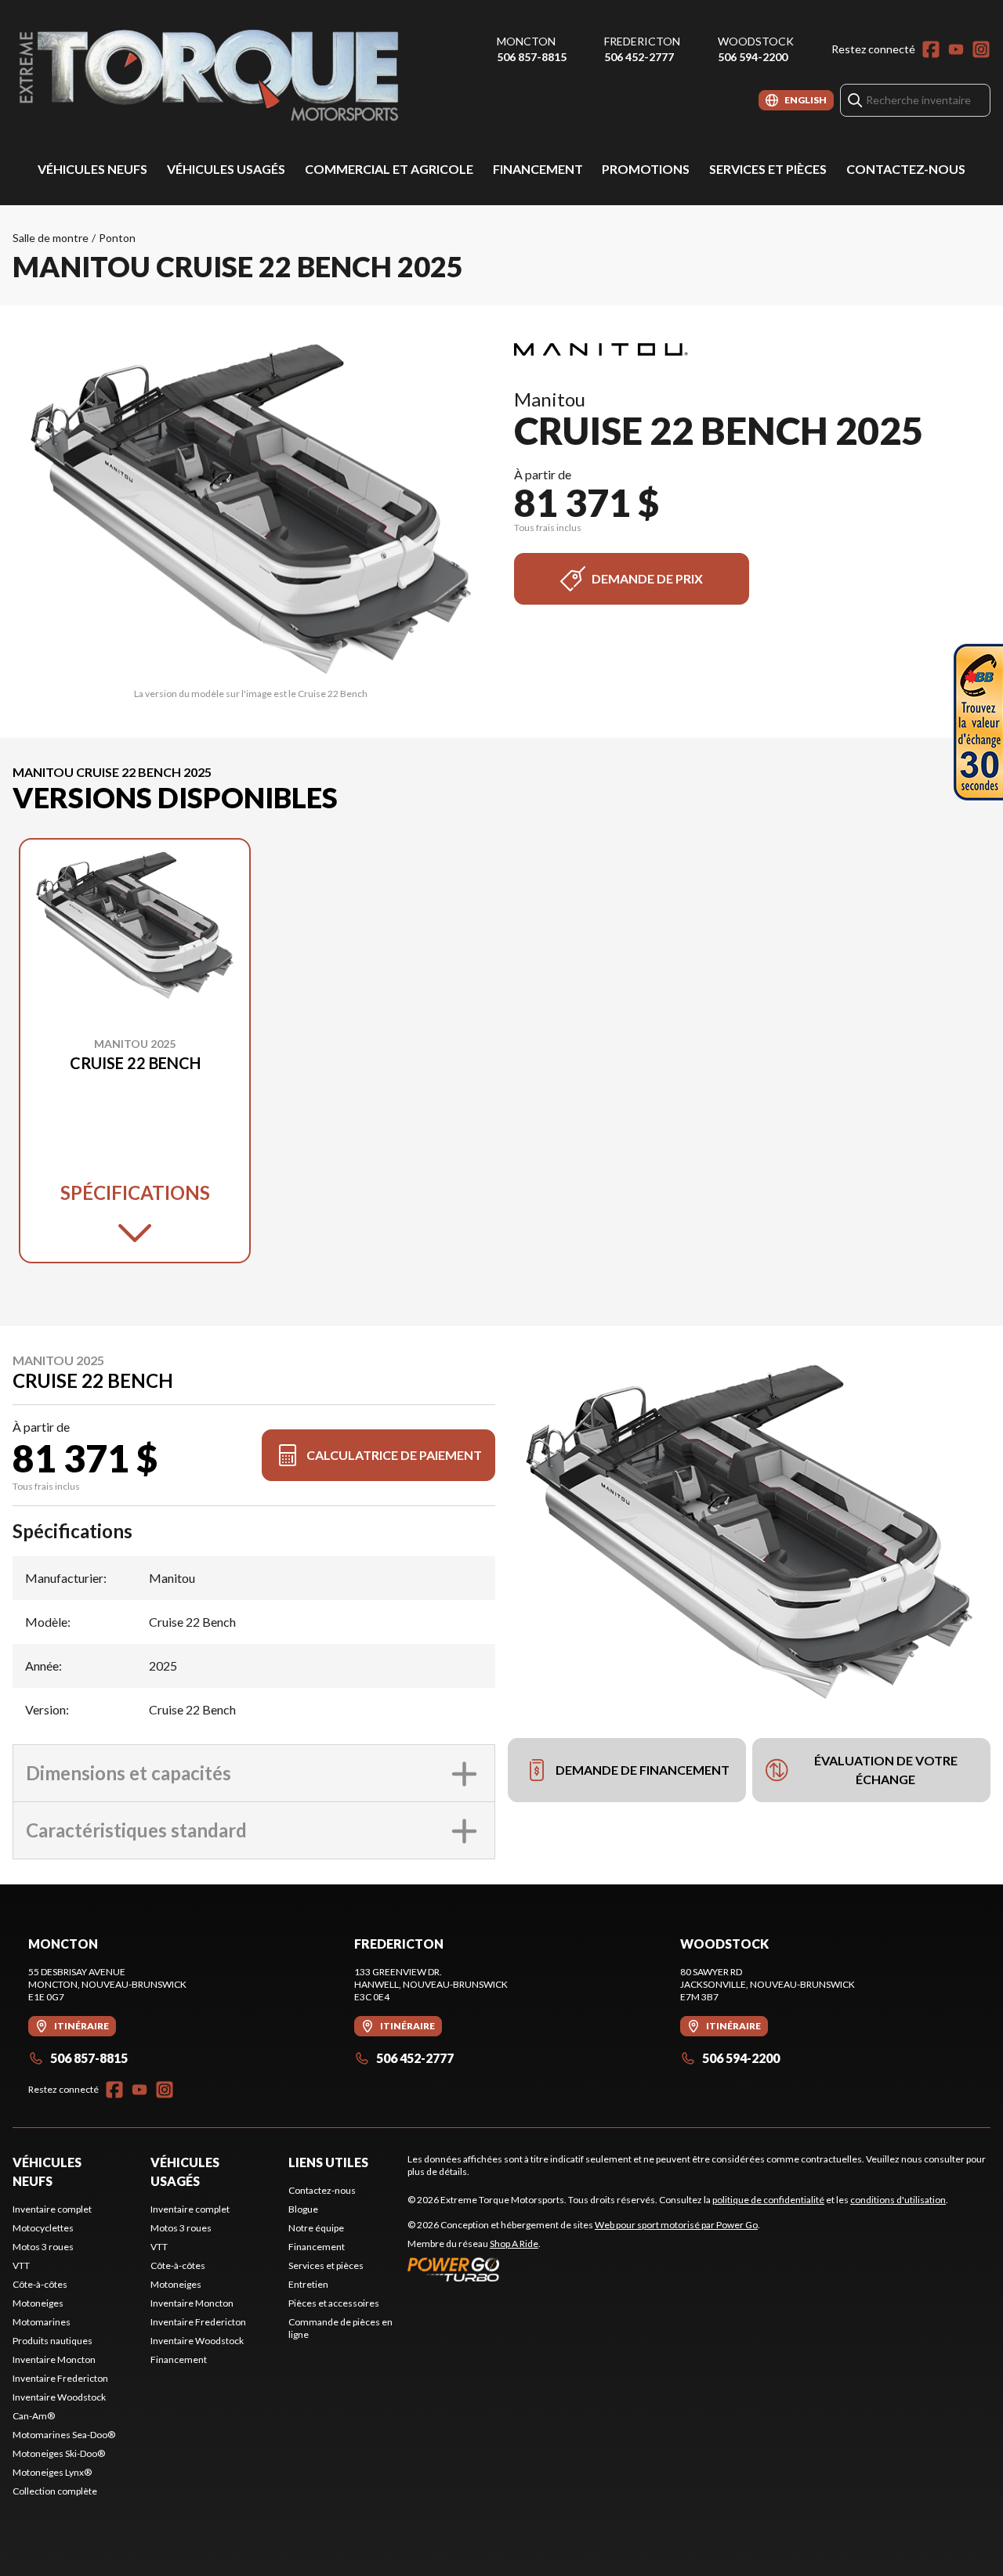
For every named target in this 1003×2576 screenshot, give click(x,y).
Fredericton (642, 41)
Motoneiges (38, 2303)
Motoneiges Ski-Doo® (59, 2453)
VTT (21, 2265)
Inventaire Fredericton (60, 2378)
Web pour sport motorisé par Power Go (676, 2225)
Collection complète (55, 2491)
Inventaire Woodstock (59, 2397)
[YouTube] (956, 49)
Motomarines (42, 2322)
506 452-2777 (639, 57)
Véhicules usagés (226, 169)
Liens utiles (328, 2162)
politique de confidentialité (768, 2200)
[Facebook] (931, 49)
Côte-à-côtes (40, 2284)
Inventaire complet (52, 2209)
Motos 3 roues (43, 2247)
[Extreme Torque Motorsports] (208, 76)
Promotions (646, 169)
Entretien (308, 2284)
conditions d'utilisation (898, 2200)
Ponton (117, 238)
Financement (538, 169)
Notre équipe (316, 2228)
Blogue (303, 2209)
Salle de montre (51, 238)
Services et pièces (768, 169)
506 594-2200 (753, 57)
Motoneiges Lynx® (52, 2472)
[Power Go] (584, 2269)
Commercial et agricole (389, 169)
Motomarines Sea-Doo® (64, 2435)
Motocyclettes (43, 2228)
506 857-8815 (532, 57)
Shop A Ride (514, 2244)
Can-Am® (34, 2416)
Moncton (526, 41)
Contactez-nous (906, 169)
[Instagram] (981, 49)
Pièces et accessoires (334, 2303)
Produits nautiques (53, 2341)
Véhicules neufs (92, 169)
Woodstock (756, 41)
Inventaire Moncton (54, 2359)
